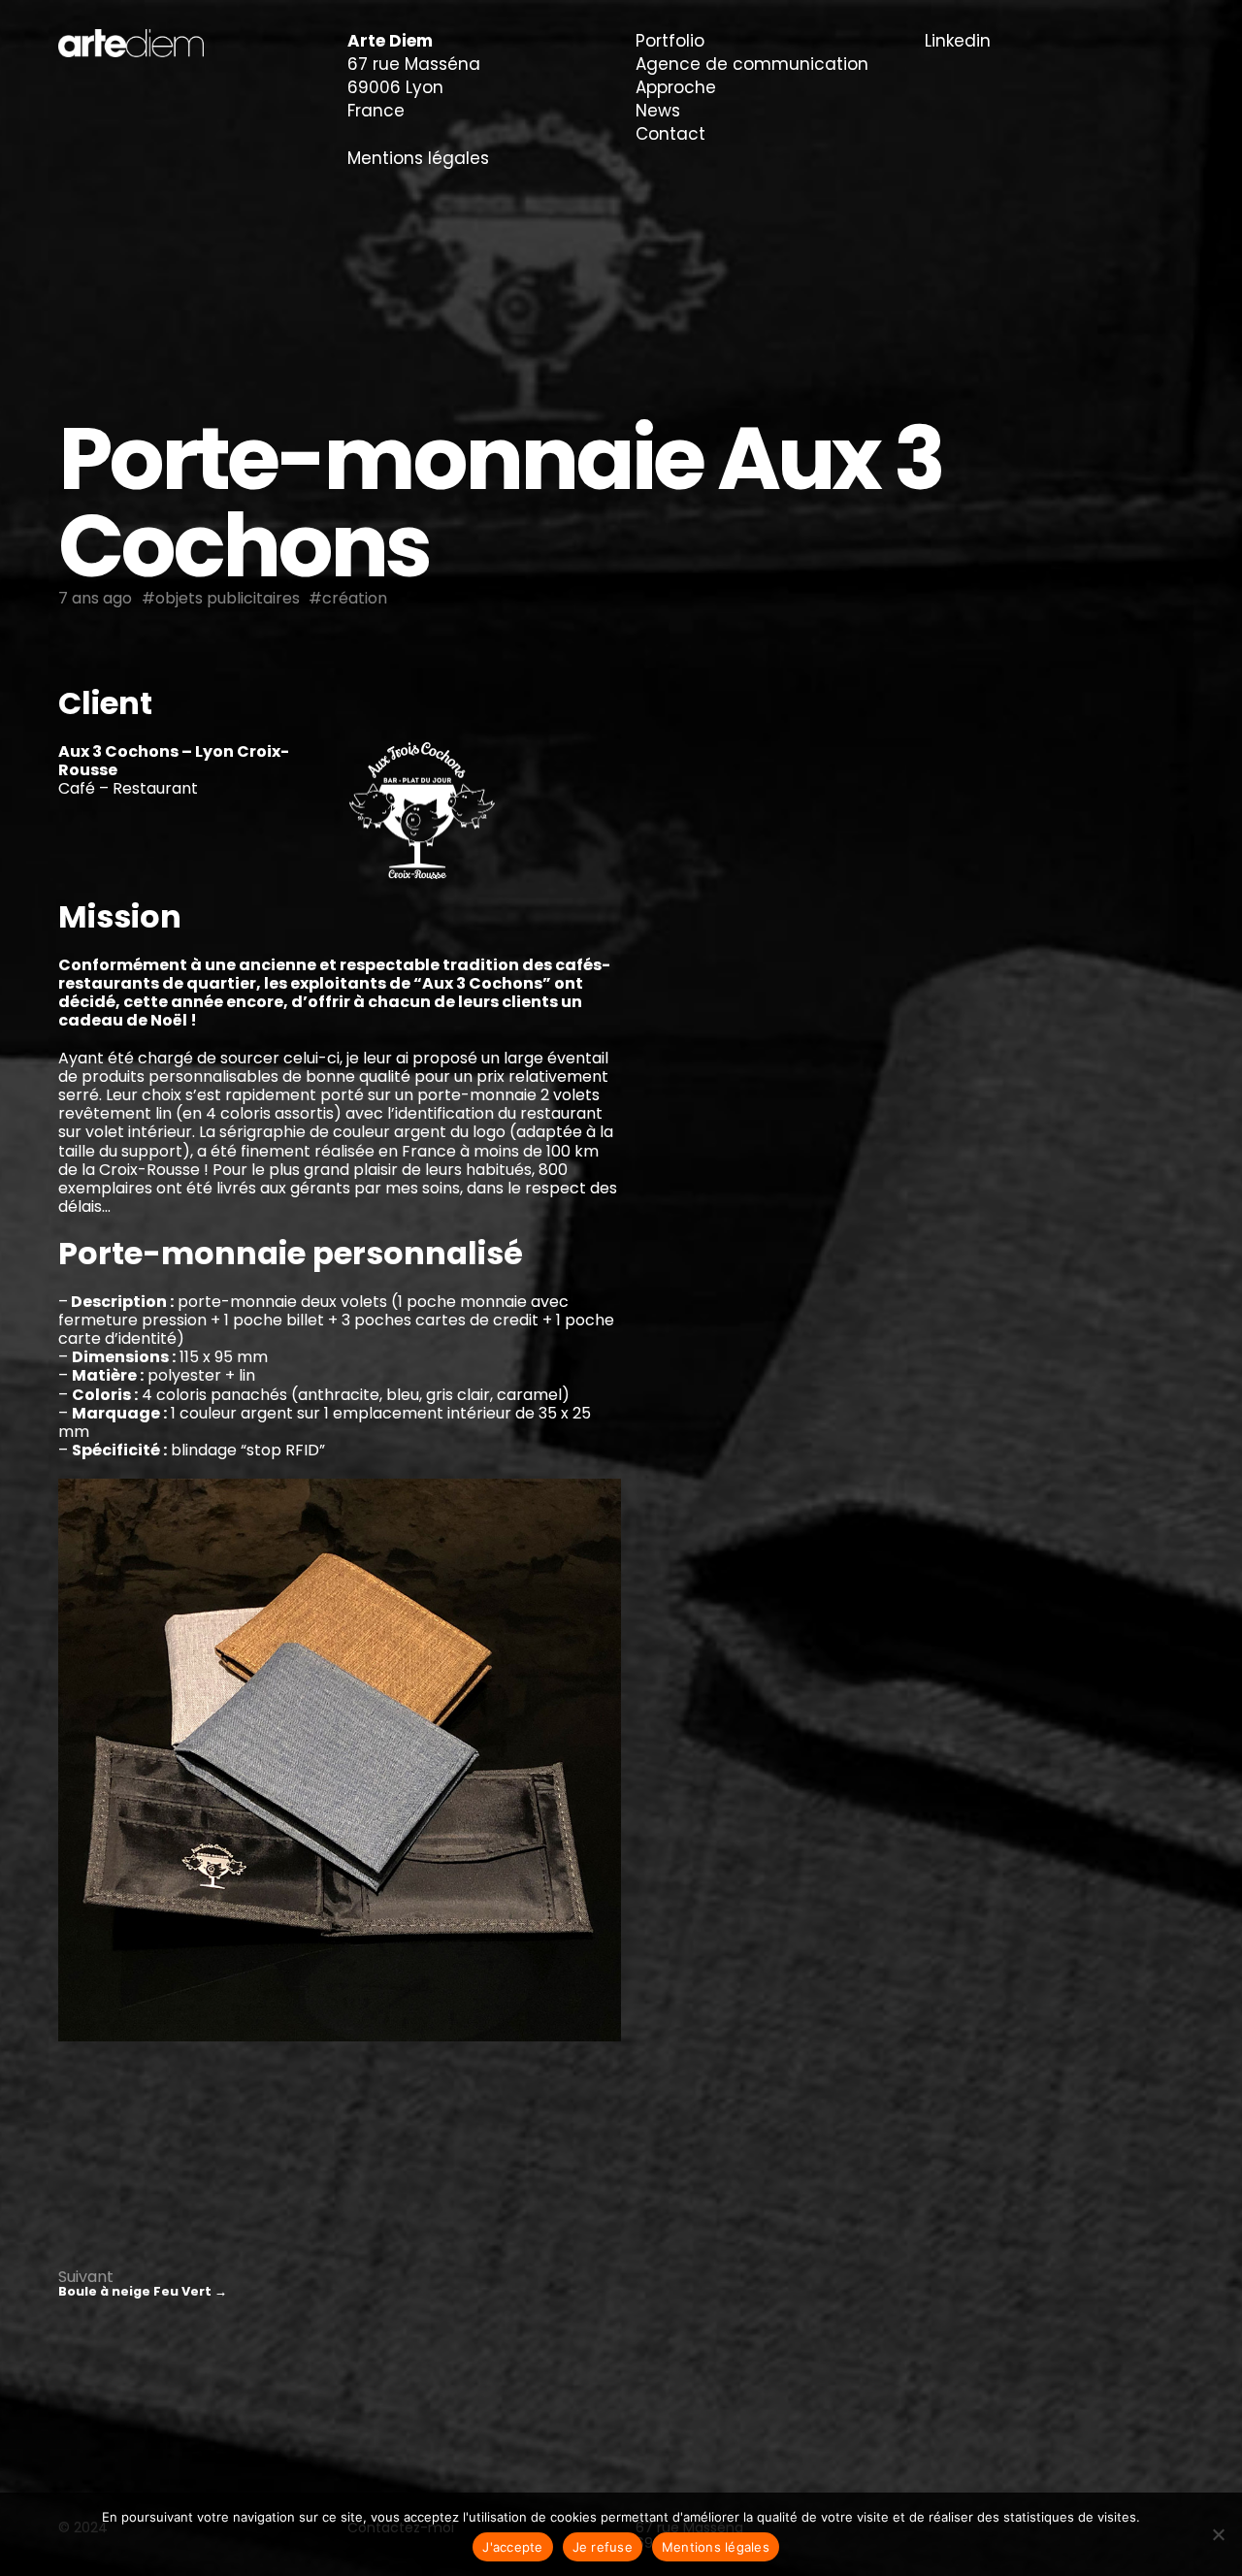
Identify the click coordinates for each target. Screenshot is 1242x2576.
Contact (670, 134)
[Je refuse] (1218, 2534)
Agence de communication (752, 64)
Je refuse (603, 2547)
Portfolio (670, 41)
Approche (676, 87)
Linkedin (958, 41)
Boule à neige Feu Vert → (143, 2291)
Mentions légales (418, 158)
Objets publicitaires (228, 598)
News (658, 111)
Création (355, 598)
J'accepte (512, 2547)
